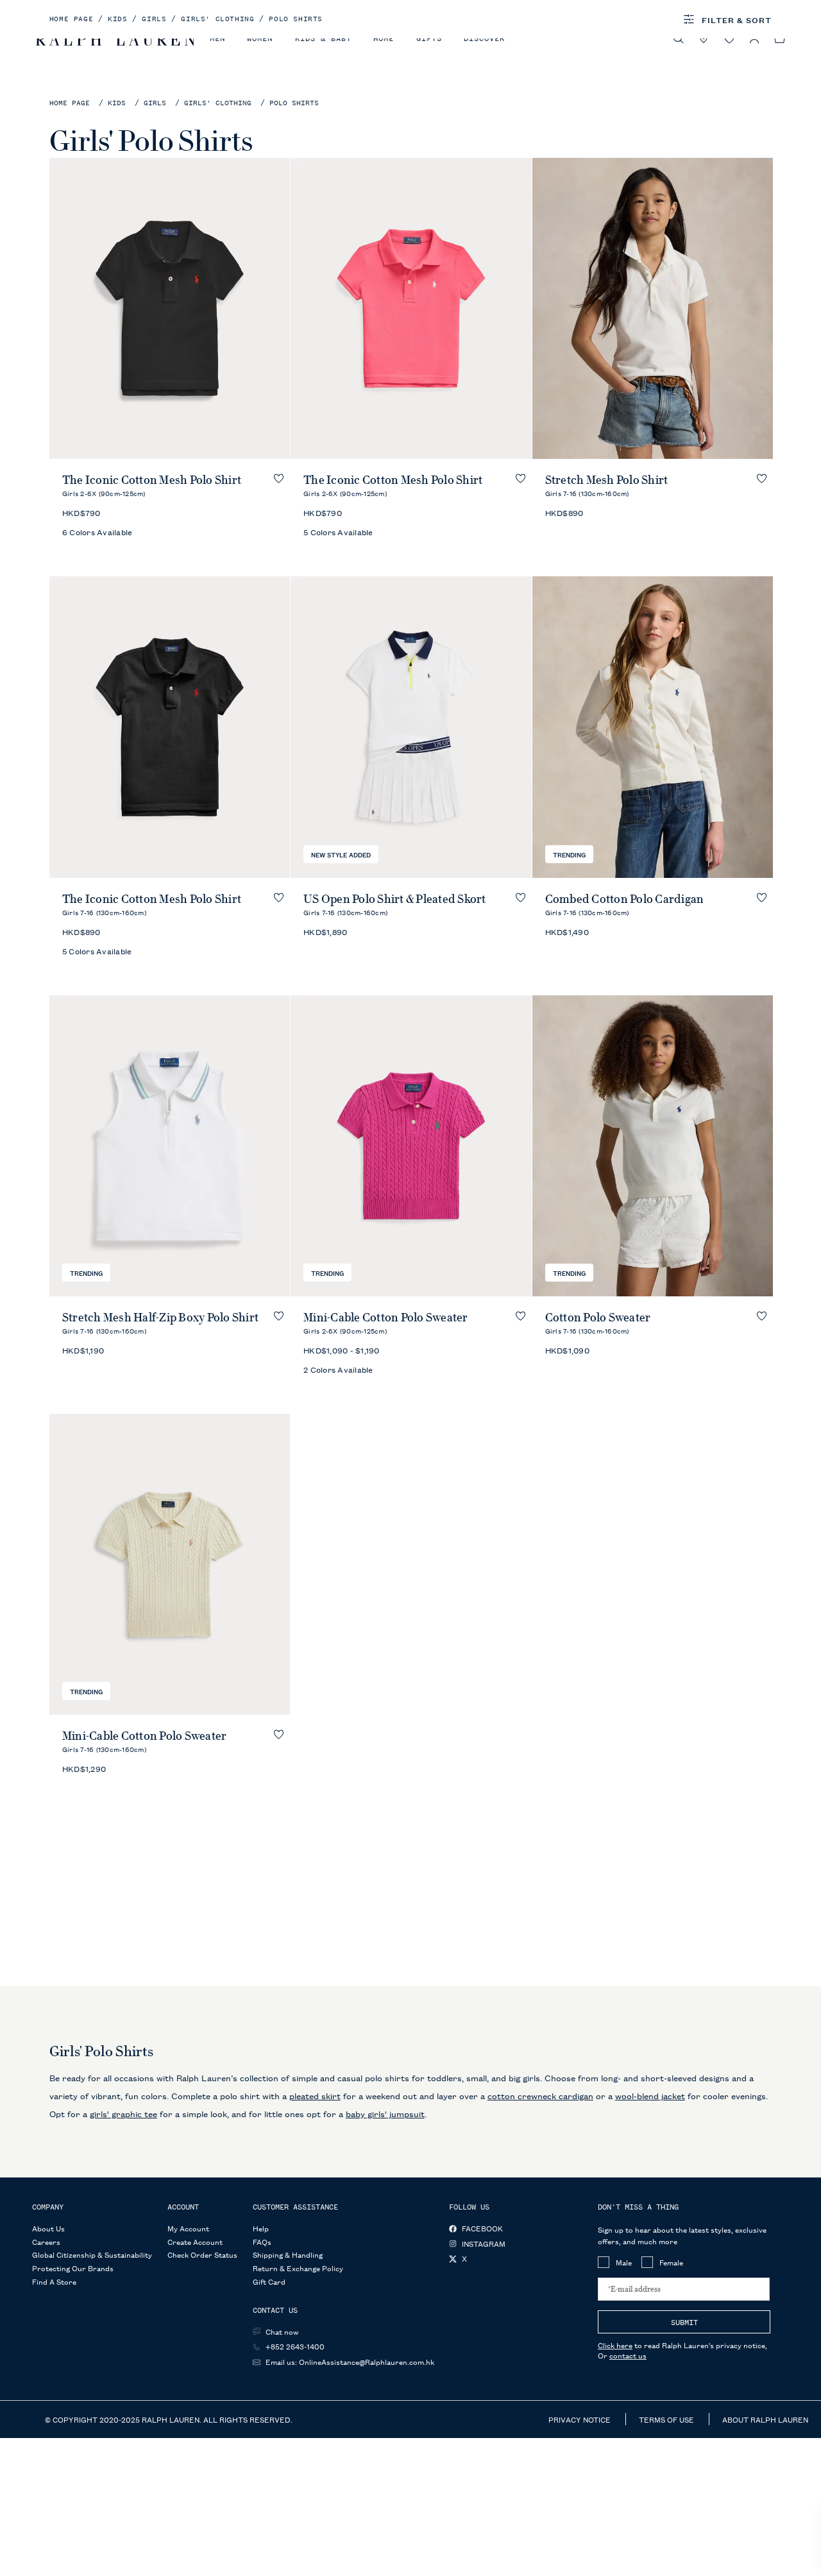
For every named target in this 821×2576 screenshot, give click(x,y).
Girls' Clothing (218, 103)
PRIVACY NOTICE (580, 2419)
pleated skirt (315, 2095)
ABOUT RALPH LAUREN (765, 2419)
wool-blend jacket (650, 2095)
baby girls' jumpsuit (385, 2113)
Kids (117, 103)
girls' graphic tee (123, 2113)
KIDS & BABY (323, 39)
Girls (155, 103)
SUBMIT (684, 2323)
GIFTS (429, 39)
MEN (217, 39)
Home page (70, 103)
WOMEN (260, 39)
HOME (384, 39)
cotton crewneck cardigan (540, 2095)
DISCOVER (484, 39)
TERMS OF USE (667, 2419)
